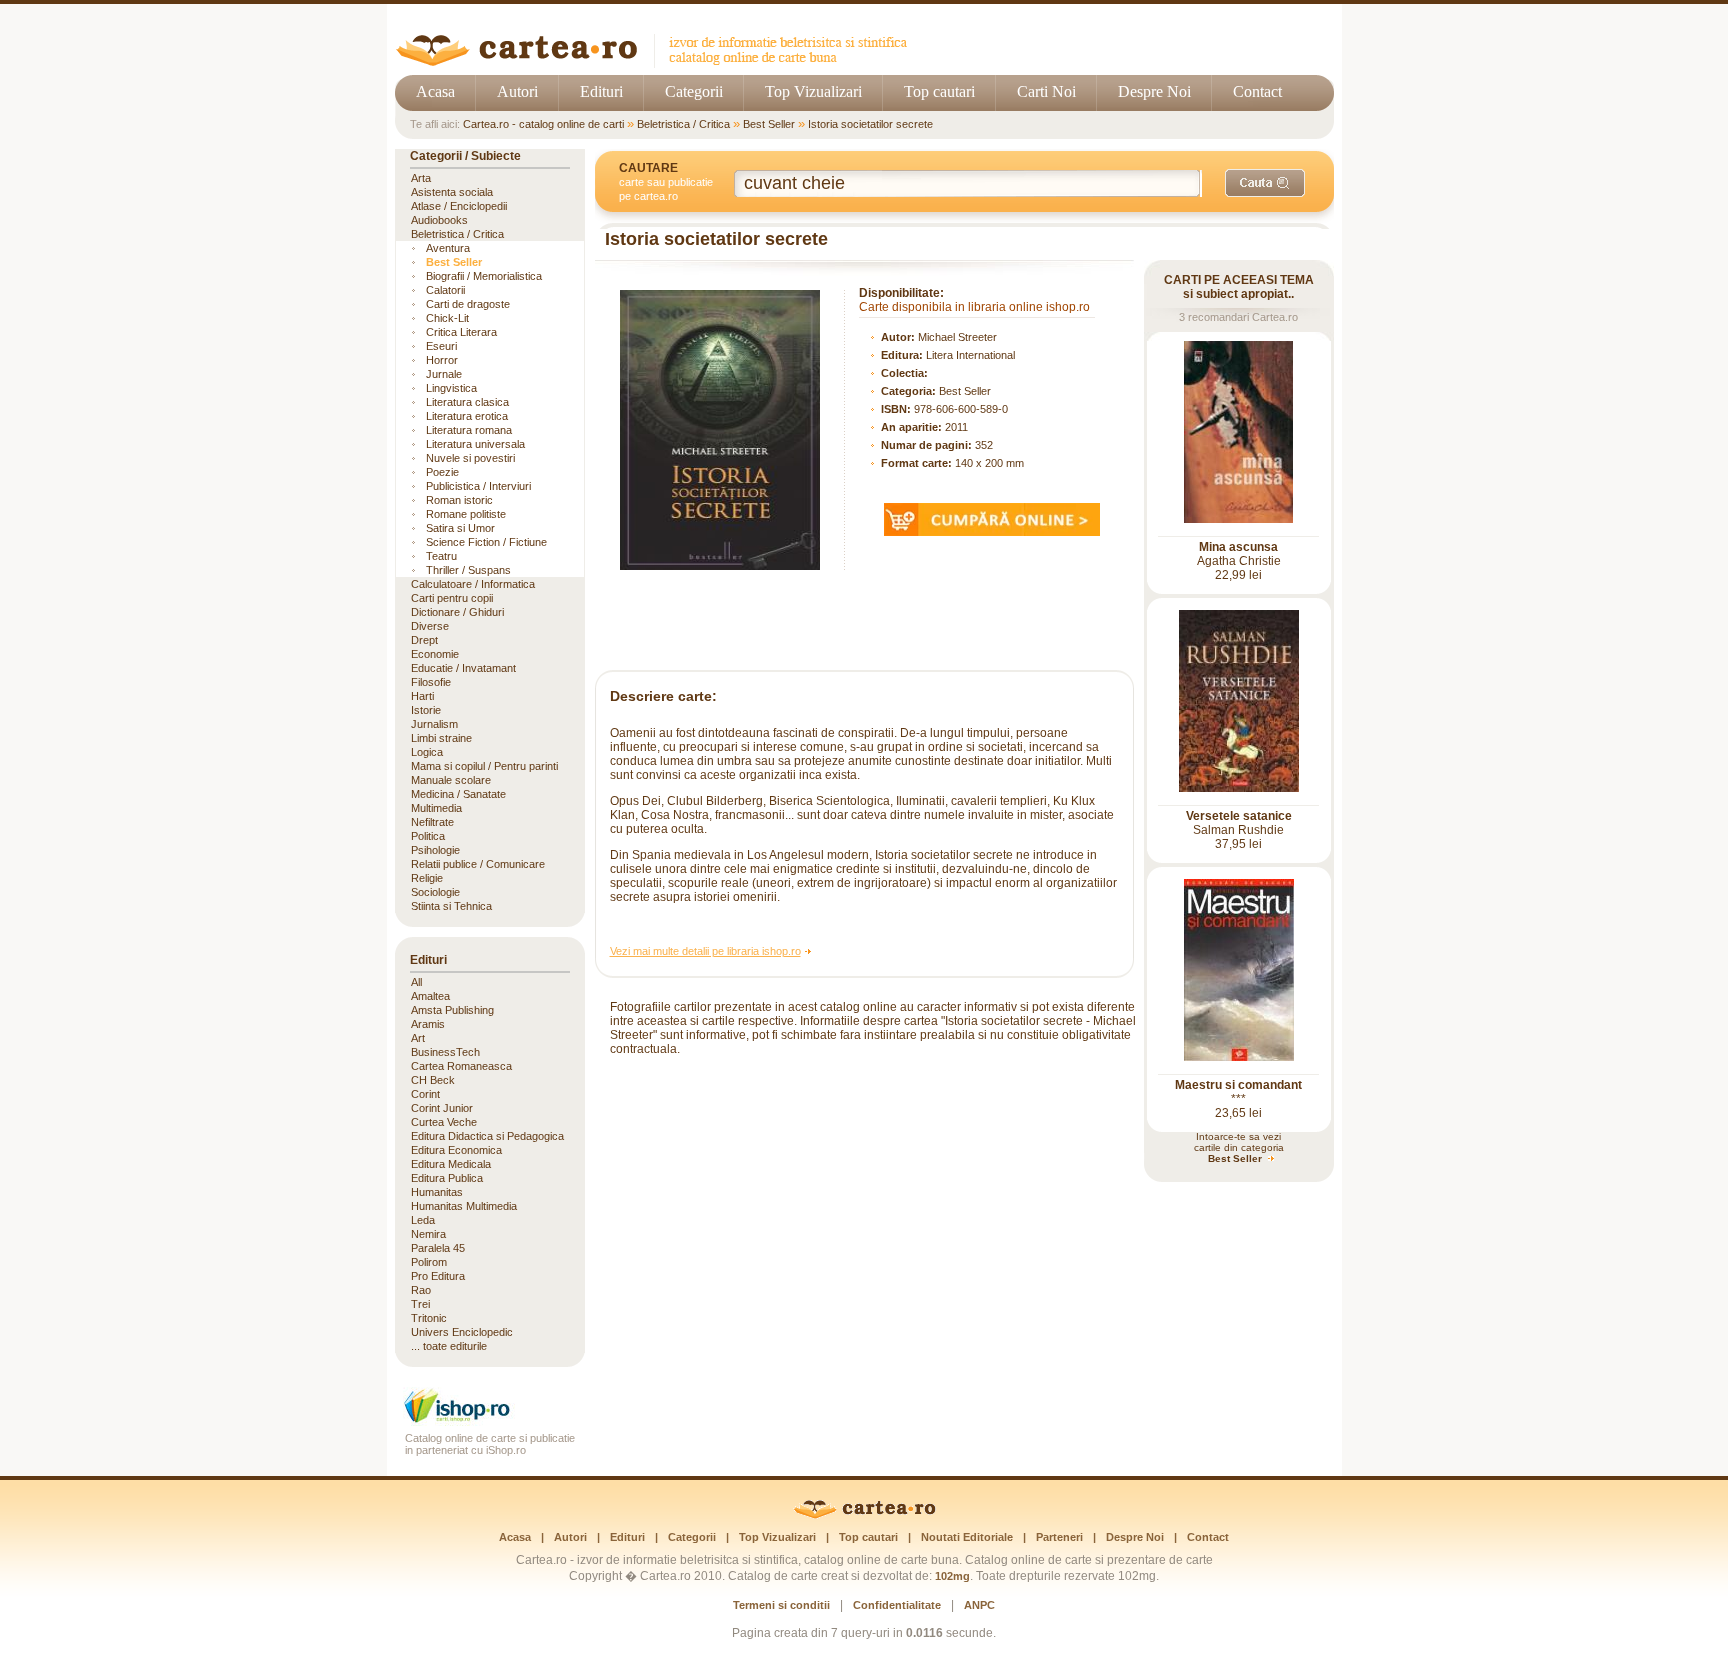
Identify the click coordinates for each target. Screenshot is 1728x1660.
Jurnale (444, 374)
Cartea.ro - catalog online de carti (543, 124)
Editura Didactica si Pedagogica (487, 1136)
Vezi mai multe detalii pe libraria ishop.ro (705, 951)
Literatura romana (469, 430)
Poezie (442, 472)
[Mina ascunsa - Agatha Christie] (1238, 519)
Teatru (441, 556)
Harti (422, 696)
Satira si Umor (460, 528)
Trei (420, 1304)
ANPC (979, 1605)
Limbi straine (441, 738)
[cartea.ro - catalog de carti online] (864, 1515)
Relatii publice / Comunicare (478, 864)
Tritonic (429, 1318)
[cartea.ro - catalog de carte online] (658, 62)
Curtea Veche (444, 1122)
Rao (421, 1290)
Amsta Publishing (452, 1010)
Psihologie (435, 850)
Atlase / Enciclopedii (459, 206)
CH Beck (433, 1080)
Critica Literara (461, 332)
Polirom (429, 1262)
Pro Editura (438, 1276)
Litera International (970, 355)
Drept (424, 640)
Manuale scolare (451, 780)
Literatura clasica (467, 402)
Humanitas (437, 1192)
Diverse (430, 626)
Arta (421, 178)
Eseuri (441, 346)
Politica (428, 836)
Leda (423, 1220)
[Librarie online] (490, 1420)
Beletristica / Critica (683, 124)
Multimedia (436, 808)
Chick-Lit (447, 318)
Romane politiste (466, 514)
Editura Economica (456, 1150)
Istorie (426, 710)
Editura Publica (447, 1178)
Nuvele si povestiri (470, 458)
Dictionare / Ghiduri (457, 612)
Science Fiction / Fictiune (486, 542)
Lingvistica (451, 388)
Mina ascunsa (1238, 547)
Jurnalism (434, 724)
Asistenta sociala (452, 192)
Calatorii (445, 290)
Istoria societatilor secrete (870, 124)
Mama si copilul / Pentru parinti (484, 766)
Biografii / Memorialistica (484, 276)
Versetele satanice (1239, 816)
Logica (427, 752)
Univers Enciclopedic (462, 1332)
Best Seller (769, 124)
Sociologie (435, 892)
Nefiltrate (432, 822)
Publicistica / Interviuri (478, 486)
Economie (435, 654)
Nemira (428, 1234)
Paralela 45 (438, 1248)
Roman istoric (459, 500)
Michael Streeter (957, 337)
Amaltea (430, 996)
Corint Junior (442, 1108)
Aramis (428, 1024)
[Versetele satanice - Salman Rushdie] (1239, 788)
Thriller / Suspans (468, 570)
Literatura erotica (467, 416)
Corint (425, 1094)
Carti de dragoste (468, 304)
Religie (427, 878)
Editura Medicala (451, 1164)
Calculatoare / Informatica (473, 584)
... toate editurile (449, 1346)
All (416, 982)
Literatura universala (475, 444)
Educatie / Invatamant (463, 668)
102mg (952, 1576)
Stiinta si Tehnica (451, 906)
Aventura (448, 248)
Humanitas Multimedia (464, 1206)
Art (418, 1038)
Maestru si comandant (1238, 1085)
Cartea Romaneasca (461, 1066)
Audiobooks (439, 220)
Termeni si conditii (781, 1605)
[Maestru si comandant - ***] (1239, 1057)
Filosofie (431, 682)
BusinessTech (445, 1052)
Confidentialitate (897, 1605)
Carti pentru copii (452, 598)
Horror (442, 360)
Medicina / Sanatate (458, 794)
